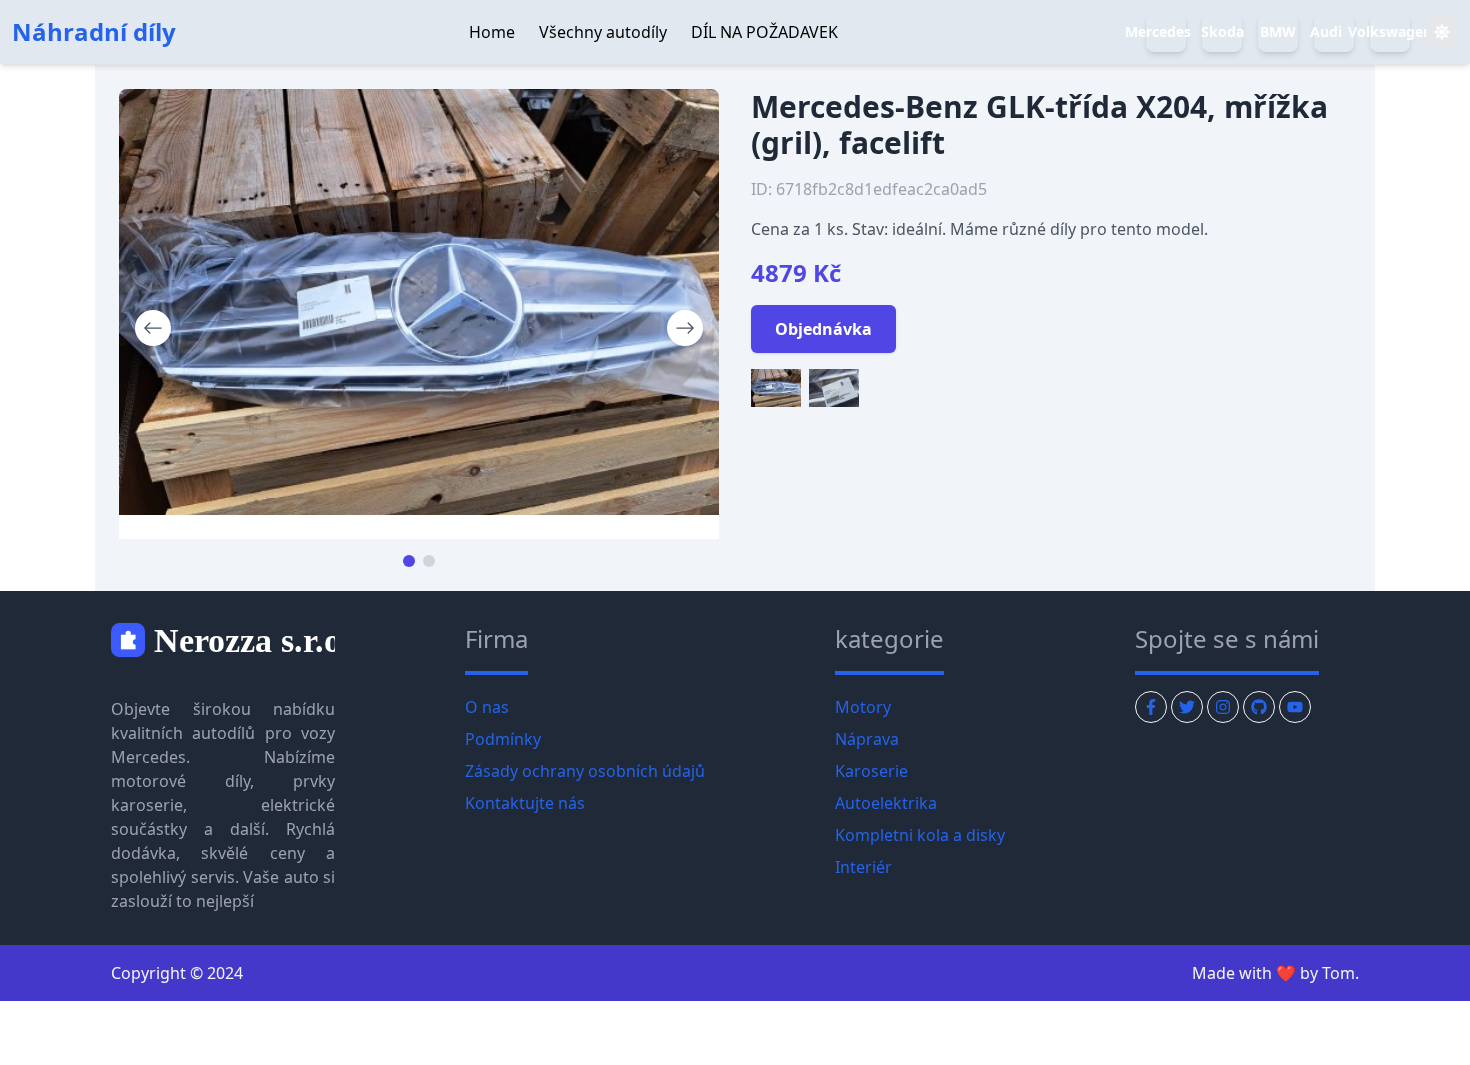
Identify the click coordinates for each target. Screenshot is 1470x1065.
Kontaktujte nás (525, 803)
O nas (487, 707)
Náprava (867, 739)
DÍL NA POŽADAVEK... (922, 31)
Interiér (863, 867)
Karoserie (871, 771)
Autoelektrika (886, 803)
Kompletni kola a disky (920, 835)
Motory (863, 707)
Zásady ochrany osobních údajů (585, 771)
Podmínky (503, 739)
